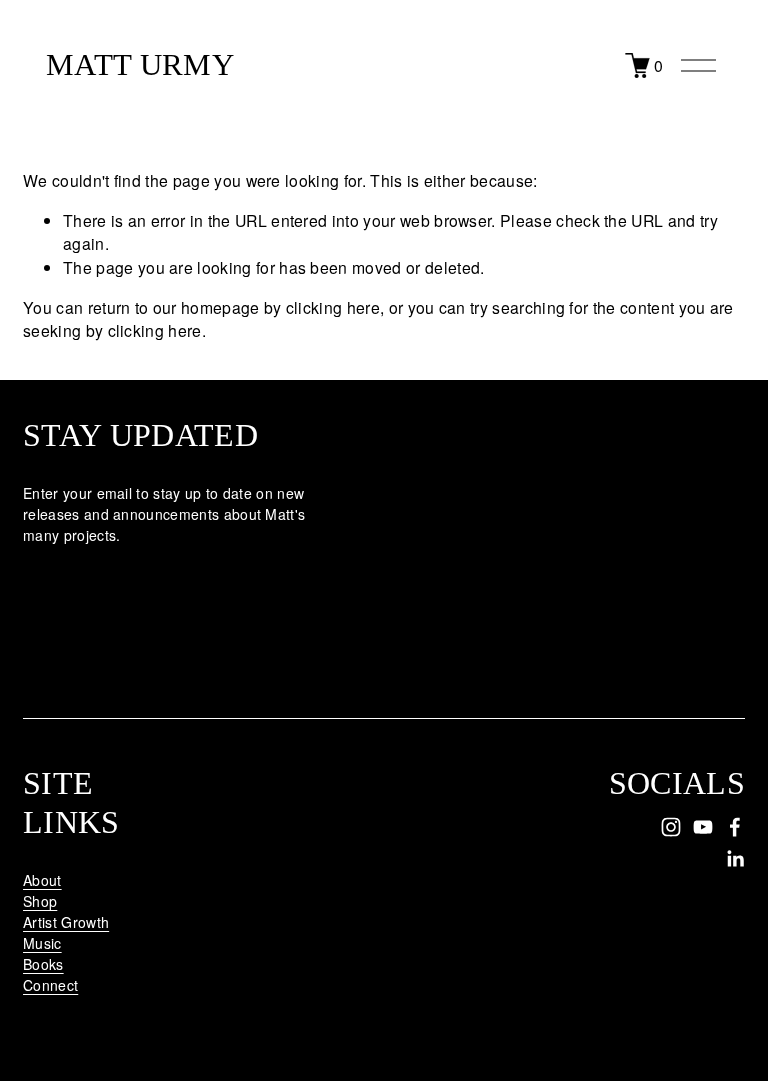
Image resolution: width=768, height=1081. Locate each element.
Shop (40, 901)
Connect (50, 985)
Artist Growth (66, 922)
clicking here (333, 307)
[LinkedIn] (735, 859)
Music (42, 943)
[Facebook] (735, 827)
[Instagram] (671, 827)
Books (43, 964)
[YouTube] (703, 827)
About (42, 880)
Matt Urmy (140, 65)
